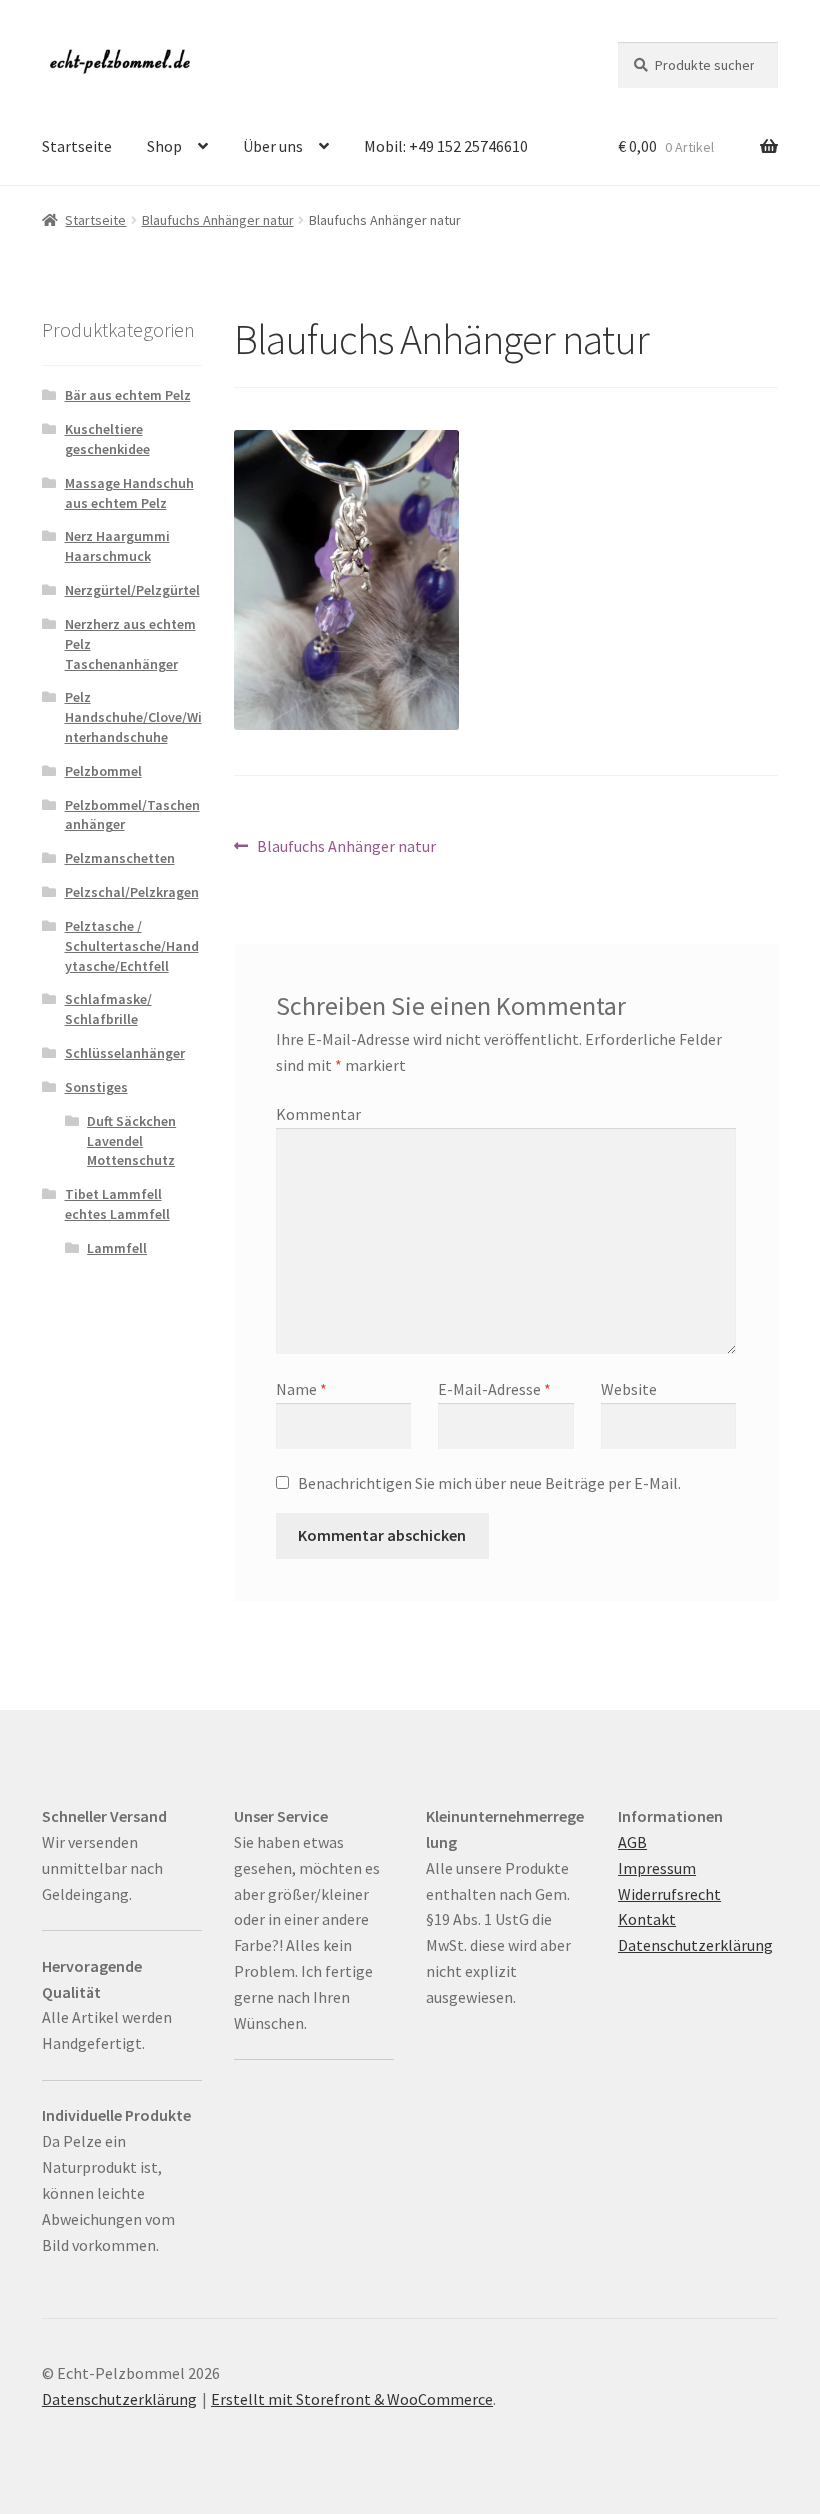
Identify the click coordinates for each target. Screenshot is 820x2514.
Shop (164, 146)
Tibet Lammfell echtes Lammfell (117, 1204)
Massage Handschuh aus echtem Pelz (129, 493)
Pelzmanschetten (120, 858)
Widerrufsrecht (669, 1894)
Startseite (77, 146)
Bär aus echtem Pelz (128, 395)
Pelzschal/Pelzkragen (132, 892)
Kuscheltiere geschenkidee (107, 439)
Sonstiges (96, 1087)
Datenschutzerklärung (695, 1945)
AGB (632, 1842)
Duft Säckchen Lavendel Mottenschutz (131, 1141)
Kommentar (318, 1114)
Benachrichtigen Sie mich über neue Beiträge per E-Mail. (489, 1483)
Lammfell (117, 1248)
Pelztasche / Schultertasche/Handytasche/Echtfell (132, 946)
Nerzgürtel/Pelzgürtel (132, 590)
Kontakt (647, 1919)
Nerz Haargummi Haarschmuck (117, 546)
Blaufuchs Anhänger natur (218, 220)
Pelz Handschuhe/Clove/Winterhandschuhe (133, 717)
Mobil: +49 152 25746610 (446, 146)
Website (629, 1389)
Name (301, 1389)
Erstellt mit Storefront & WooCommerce (352, 2399)
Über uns (273, 146)
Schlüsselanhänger (125, 1053)
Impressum (657, 1868)
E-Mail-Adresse (494, 1389)
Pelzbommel (103, 771)
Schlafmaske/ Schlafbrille (108, 1009)
